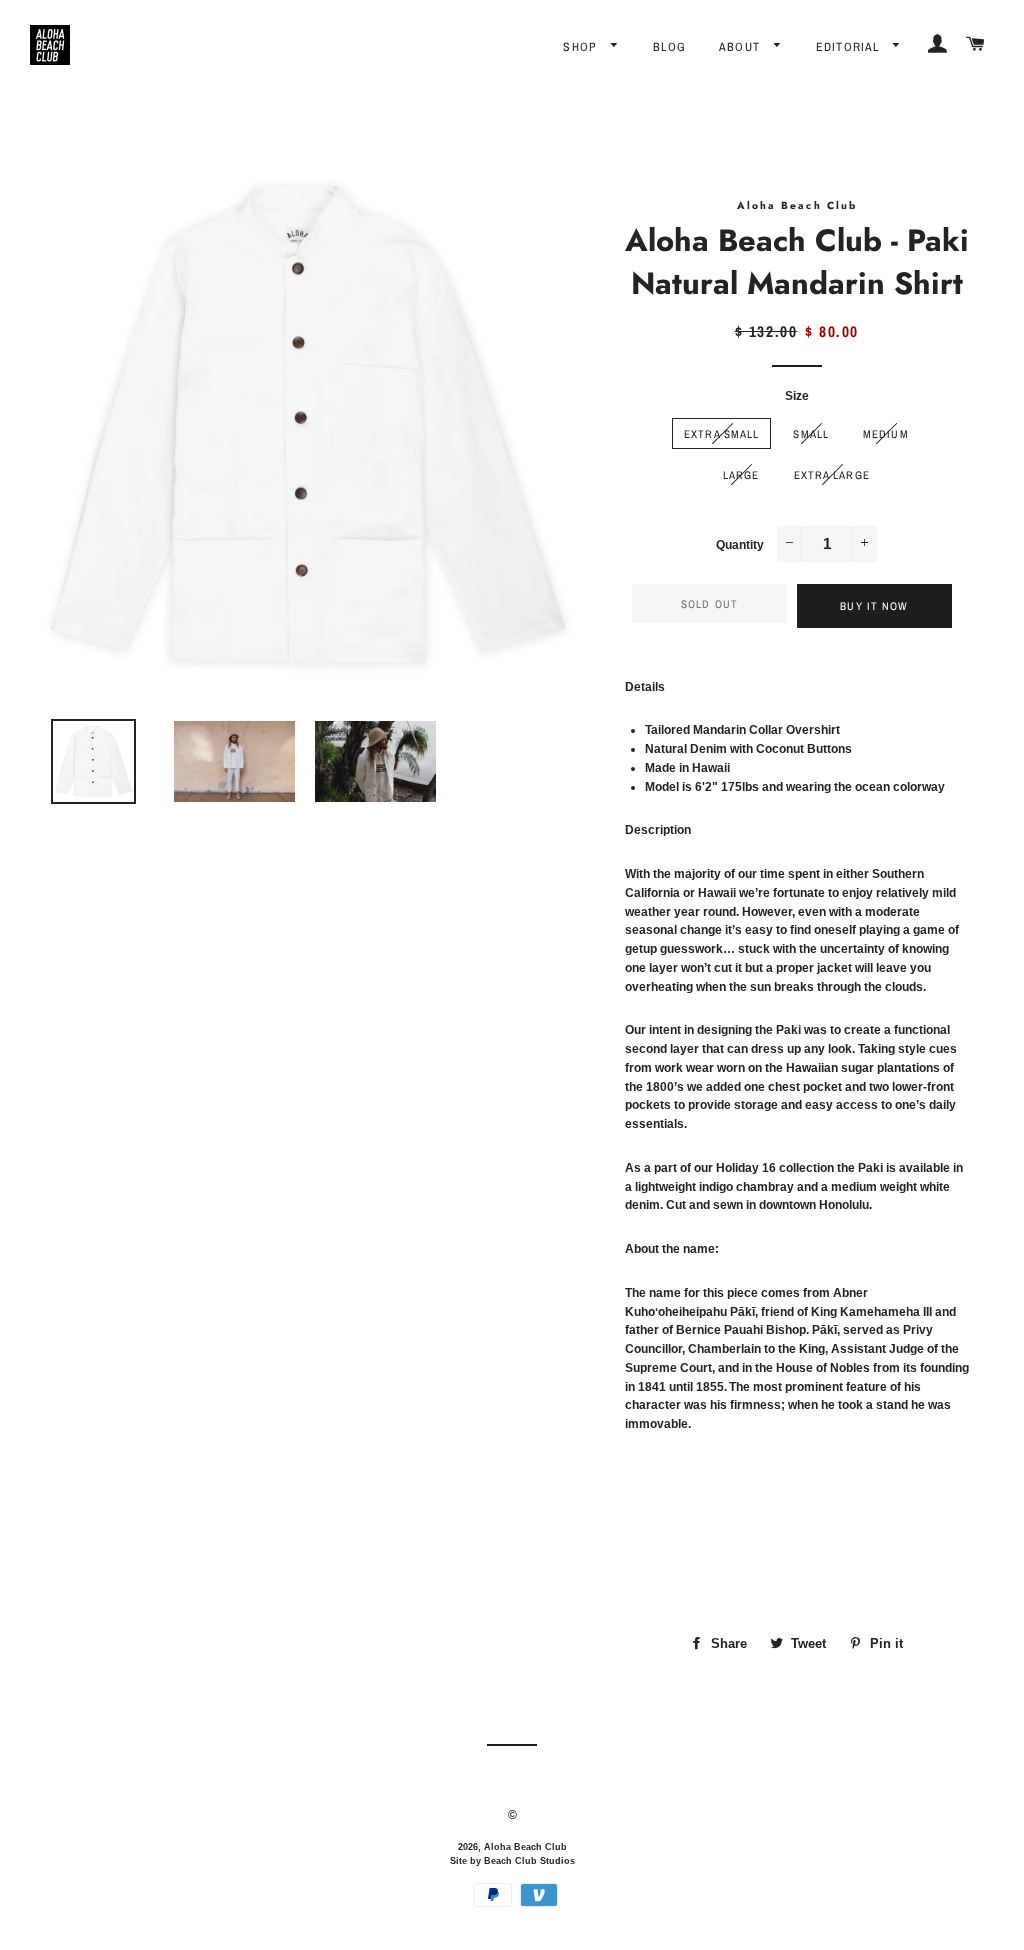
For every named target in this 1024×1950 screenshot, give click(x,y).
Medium (886, 433)
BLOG (669, 47)
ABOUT (741, 47)
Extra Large (832, 474)
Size (797, 396)
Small (811, 433)
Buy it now (874, 605)
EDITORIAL (850, 47)
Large (741, 474)
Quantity (740, 545)
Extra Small (721, 433)
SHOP (582, 47)
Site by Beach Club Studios (512, 1861)
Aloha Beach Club (525, 1847)
